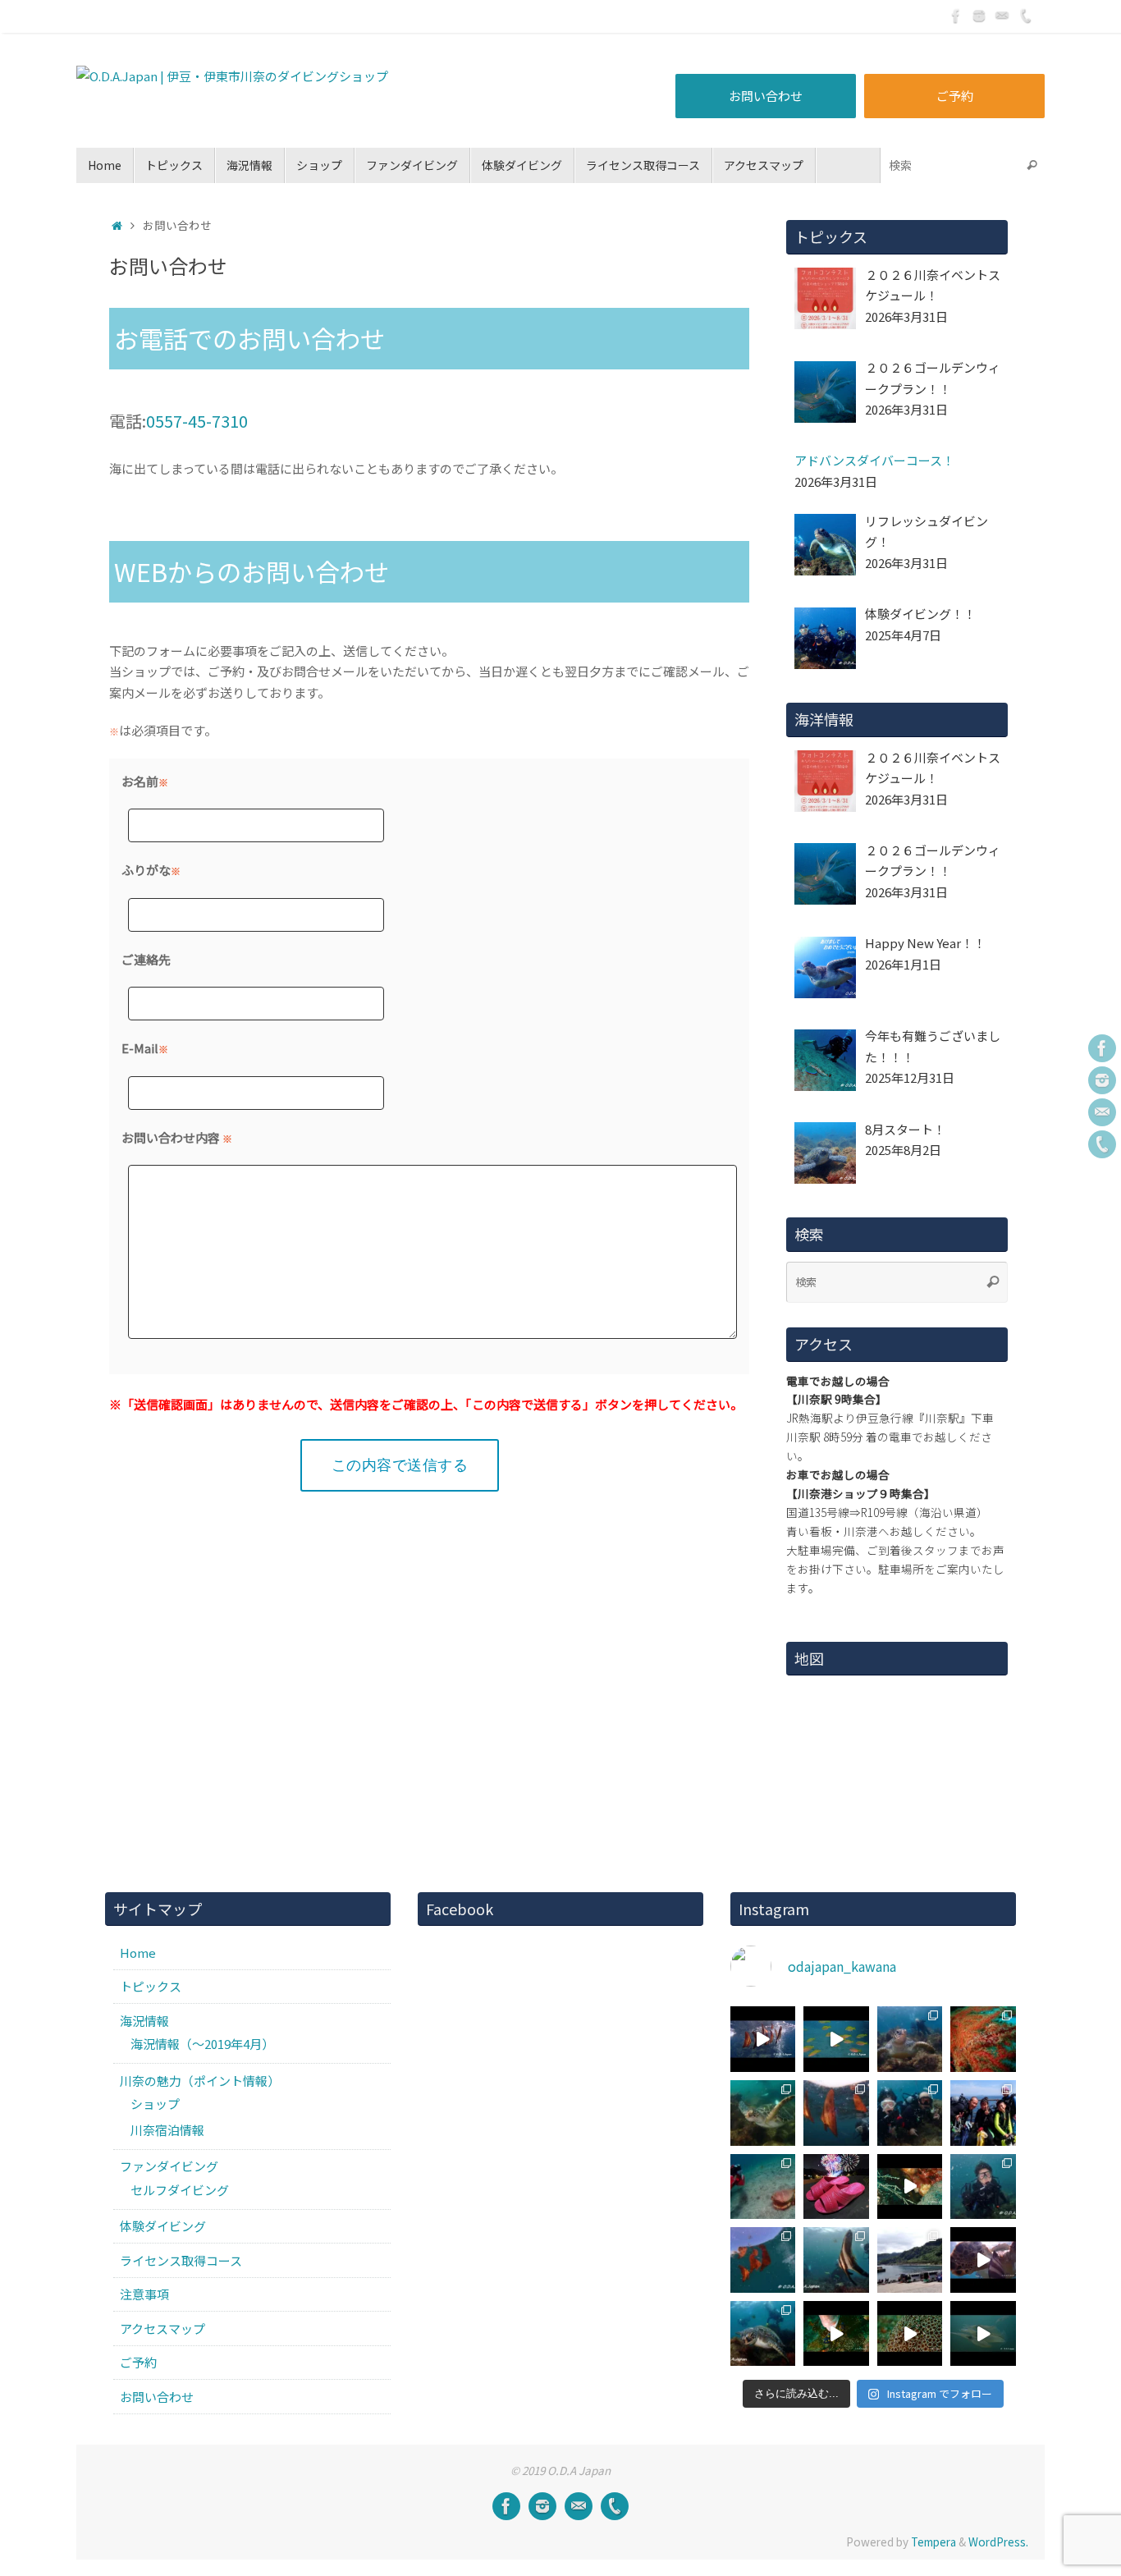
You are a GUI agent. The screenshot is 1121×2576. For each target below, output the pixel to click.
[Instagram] (979, 16)
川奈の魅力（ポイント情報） (200, 2081)
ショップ (155, 2104)
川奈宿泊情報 (167, 2130)
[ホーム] (117, 225)
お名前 (140, 781)
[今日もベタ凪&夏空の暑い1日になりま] (983, 2113)
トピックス (151, 1986)
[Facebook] (956, 16)
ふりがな (146, 870)
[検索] (1032, 165)
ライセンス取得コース (181, 2260)
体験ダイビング (163, 2226)
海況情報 (144, 2021)
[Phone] (1025, 16)
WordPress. (998, 2542)
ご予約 (955, 96)
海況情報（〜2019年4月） (202, 2044)
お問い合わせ (766, 96)
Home (138, 1953)
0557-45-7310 (197, 421)
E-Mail (140, 1048)
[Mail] (1002, 16)
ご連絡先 (146, 959)
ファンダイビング (169, 2166)
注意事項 (144, 2294)
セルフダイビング (180, 2190)
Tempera (933, 2542)
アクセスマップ (162, 2328)
